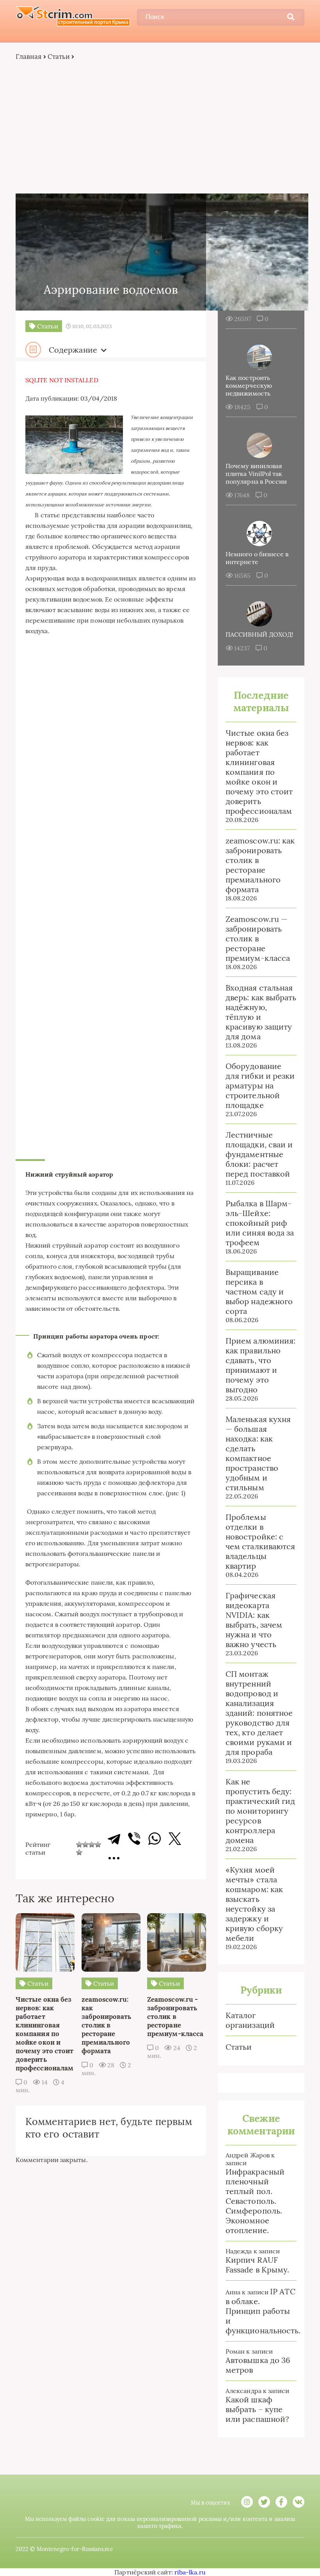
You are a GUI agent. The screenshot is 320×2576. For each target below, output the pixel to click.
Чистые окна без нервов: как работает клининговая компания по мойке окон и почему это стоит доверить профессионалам (259, 772)
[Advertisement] (160, 127)
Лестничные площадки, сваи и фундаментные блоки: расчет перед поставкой (259, 1154)
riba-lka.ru (190, 2572)
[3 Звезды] (92, 1845)
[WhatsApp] (155, 1839)
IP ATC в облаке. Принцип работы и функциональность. (263, 2311)
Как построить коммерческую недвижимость (249, 385)
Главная (29, 57)
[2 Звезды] (85, 1845)
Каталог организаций (250, 2020)
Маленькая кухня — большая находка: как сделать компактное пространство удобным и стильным (258, 1453)
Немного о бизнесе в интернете (257, 558)
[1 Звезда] (79, 1845)
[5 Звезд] (79, 1852)
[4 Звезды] (98, 1845)
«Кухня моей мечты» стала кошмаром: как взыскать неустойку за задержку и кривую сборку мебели (254, 1904)
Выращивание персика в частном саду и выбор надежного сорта (259, 1292)
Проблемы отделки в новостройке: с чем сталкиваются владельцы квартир (260, 1541)
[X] (175, 1839)
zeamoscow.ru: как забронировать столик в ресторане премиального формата (260, 865)
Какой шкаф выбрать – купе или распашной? (257, 2409)
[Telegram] (114, 1839)
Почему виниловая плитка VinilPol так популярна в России (256, 474)
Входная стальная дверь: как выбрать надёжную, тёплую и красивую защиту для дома (261, 1012)
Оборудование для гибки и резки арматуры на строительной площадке (260, 1086)
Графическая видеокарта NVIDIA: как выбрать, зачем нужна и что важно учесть (254, 1620)
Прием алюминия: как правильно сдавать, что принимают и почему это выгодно (260, 1365)
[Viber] (134, 1839)
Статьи (59, 57)
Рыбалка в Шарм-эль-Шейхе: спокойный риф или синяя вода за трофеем (260, 1223)
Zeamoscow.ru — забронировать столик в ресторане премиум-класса (258, 938)
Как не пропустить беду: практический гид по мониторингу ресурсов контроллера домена (260, 1811)
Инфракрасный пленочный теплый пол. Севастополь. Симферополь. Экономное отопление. (255, 2201)
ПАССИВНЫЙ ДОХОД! (259, 634)
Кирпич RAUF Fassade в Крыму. (257, 2265)
